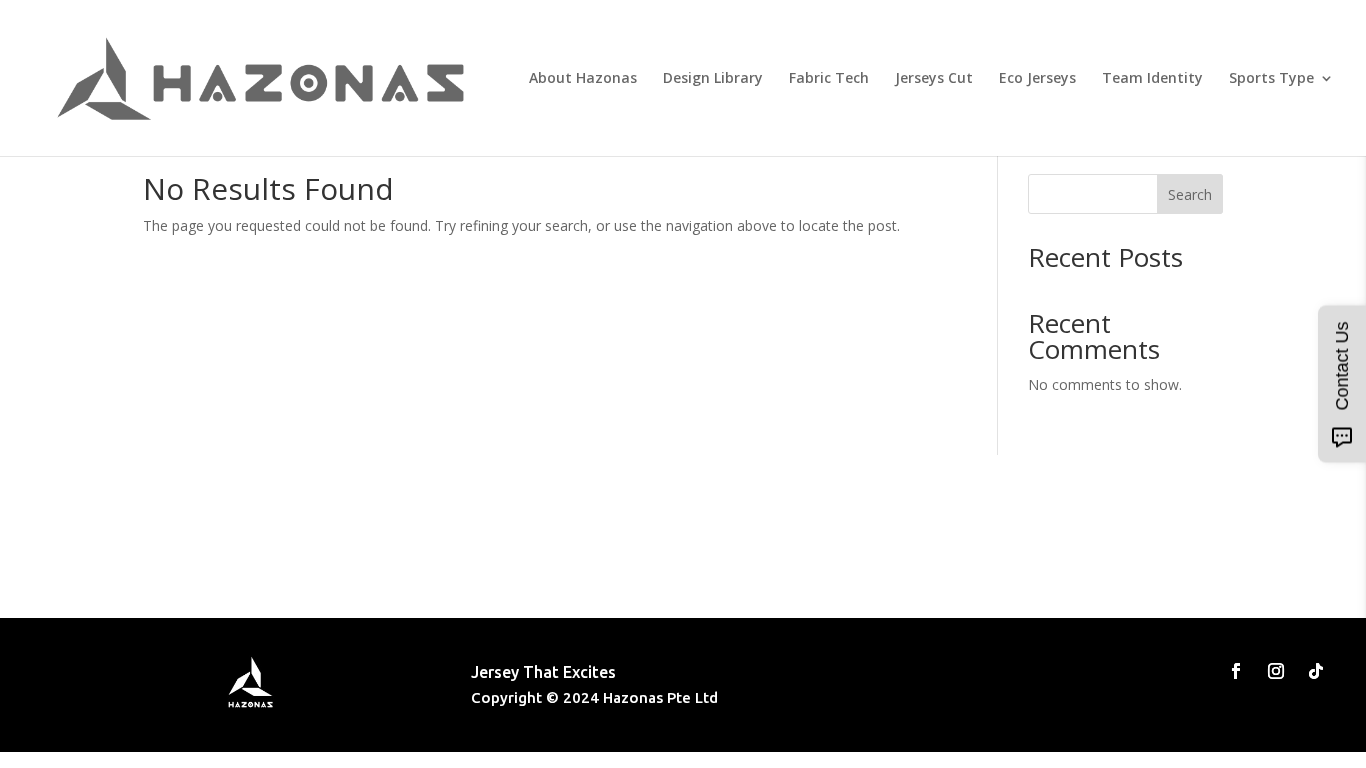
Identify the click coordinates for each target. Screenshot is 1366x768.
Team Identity (1152, 79)
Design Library (713, 79)
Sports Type (1271, 79)
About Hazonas (583, 79)
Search (1190, 194)
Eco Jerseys (1037, 79)
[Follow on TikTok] (1316, 671)
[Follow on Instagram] (1276, 671)
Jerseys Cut (934, 79)
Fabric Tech (829, 79)
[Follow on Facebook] (1236, 671)
